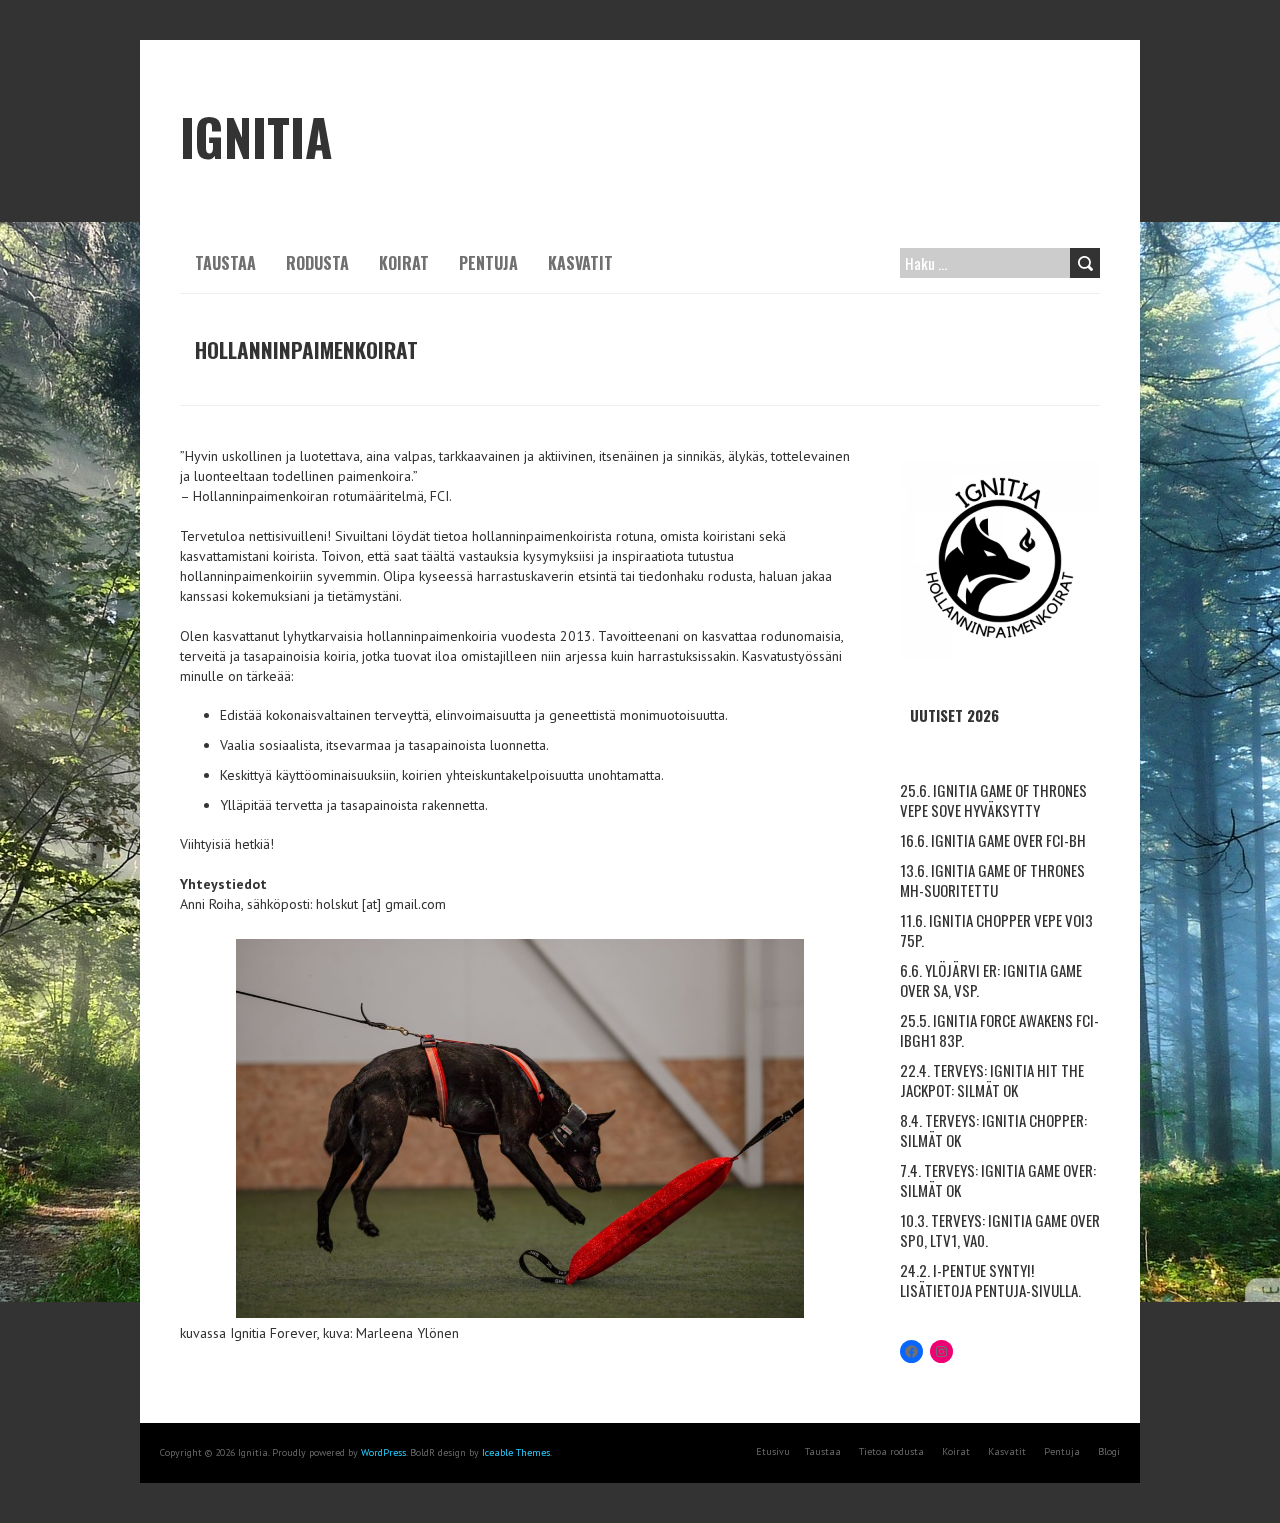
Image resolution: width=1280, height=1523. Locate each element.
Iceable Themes (516, 1452)
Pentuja (488, 263)
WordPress (383, 1452)
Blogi (1109, 1451)
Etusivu (773, 1451)
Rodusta (317, 263)
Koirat (404, 263)
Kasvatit (580, 263)
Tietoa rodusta (891, 1451)
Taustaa (225, 263)
